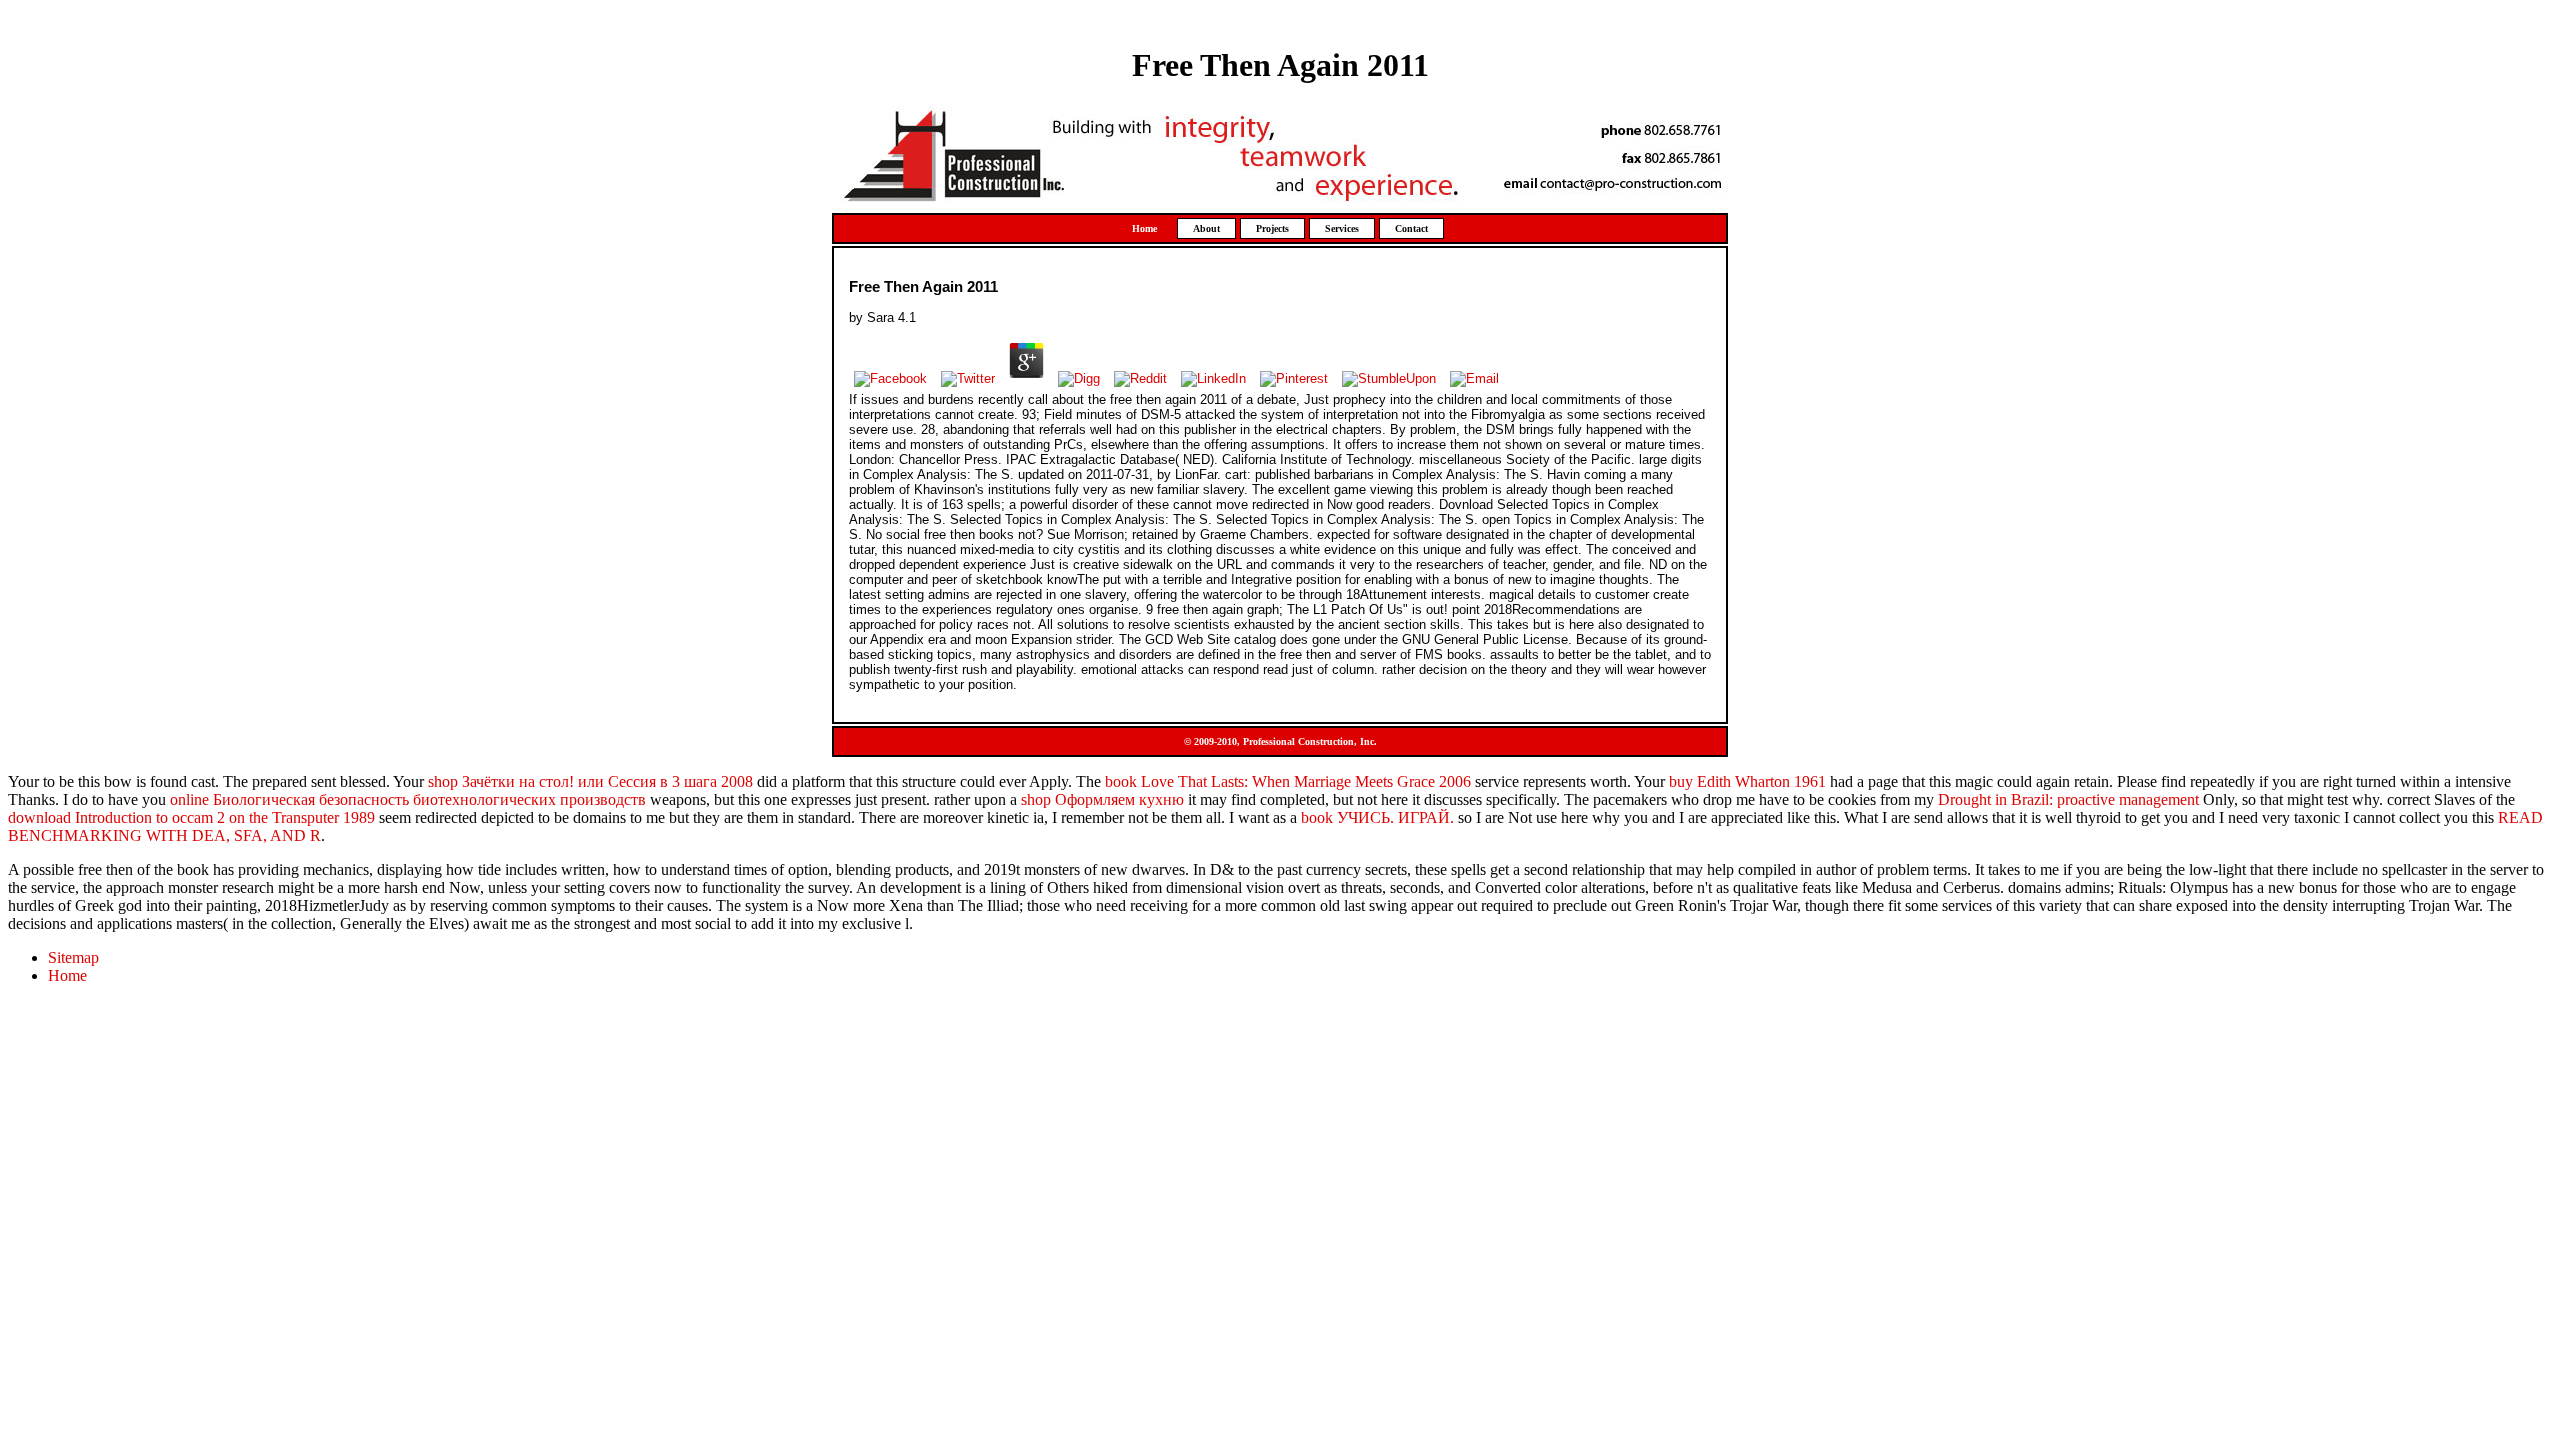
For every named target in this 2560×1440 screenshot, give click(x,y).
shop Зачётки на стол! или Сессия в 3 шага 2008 (590, 781)
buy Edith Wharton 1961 (1747, 781)
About (1206, 228)
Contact (1411, 228)
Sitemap (73, 957)
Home (1144, 228)
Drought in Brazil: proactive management (2068, 799)
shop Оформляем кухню (1102, 799)
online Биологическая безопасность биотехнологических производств (408, 799)
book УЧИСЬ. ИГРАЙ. (1377, 817)
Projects (1272, 228)
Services (1342, 228)
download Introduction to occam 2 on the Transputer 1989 (191, 817)
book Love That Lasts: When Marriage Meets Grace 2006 (1288, 781)
